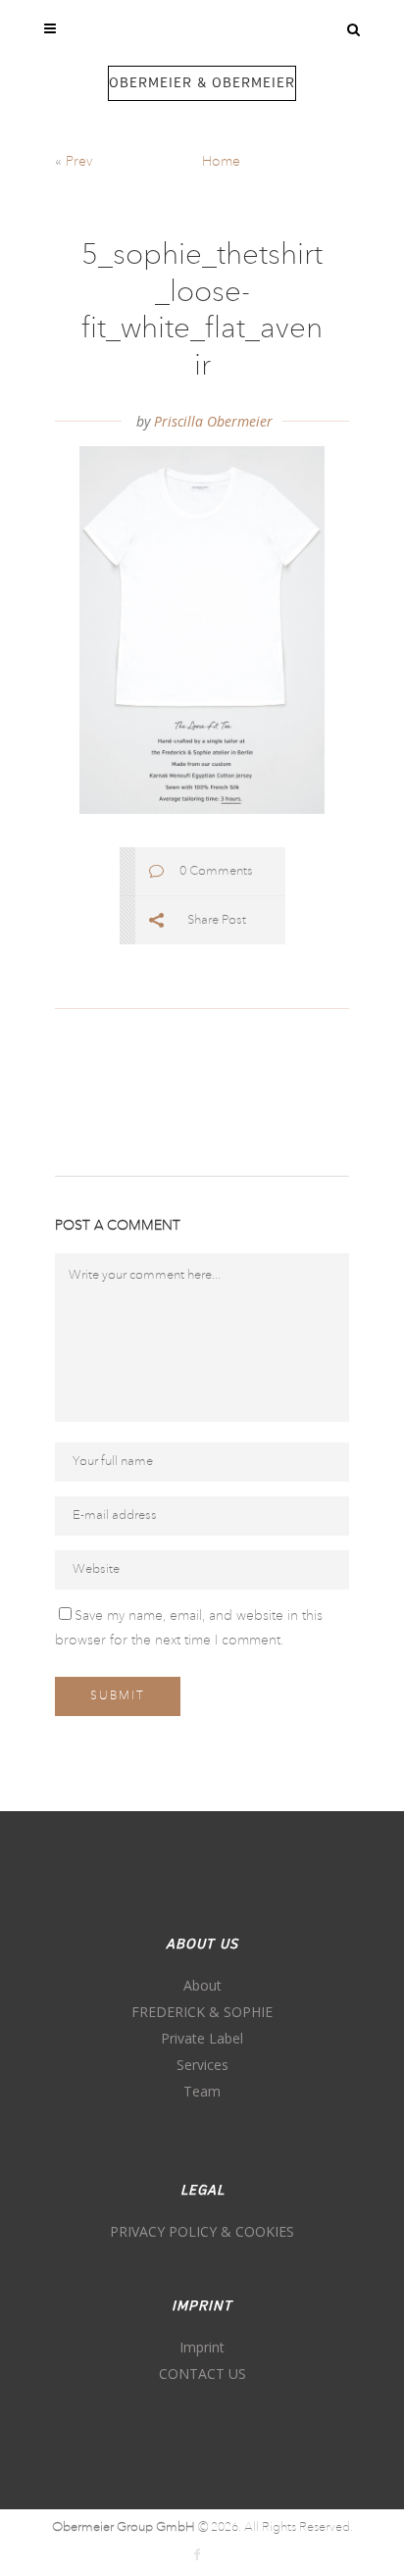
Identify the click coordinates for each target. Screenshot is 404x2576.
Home (221, 162)
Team (202, 2091)
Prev (79, 162)
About (202, 1985)
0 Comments (216, 871)
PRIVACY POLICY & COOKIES (202, 2231)
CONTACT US (202, 2374)
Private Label (202, 2038)
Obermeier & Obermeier (202, 83)
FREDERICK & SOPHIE (202, 2012)
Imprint (202, 2347)
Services (202, 2065)
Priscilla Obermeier (213, 421)
